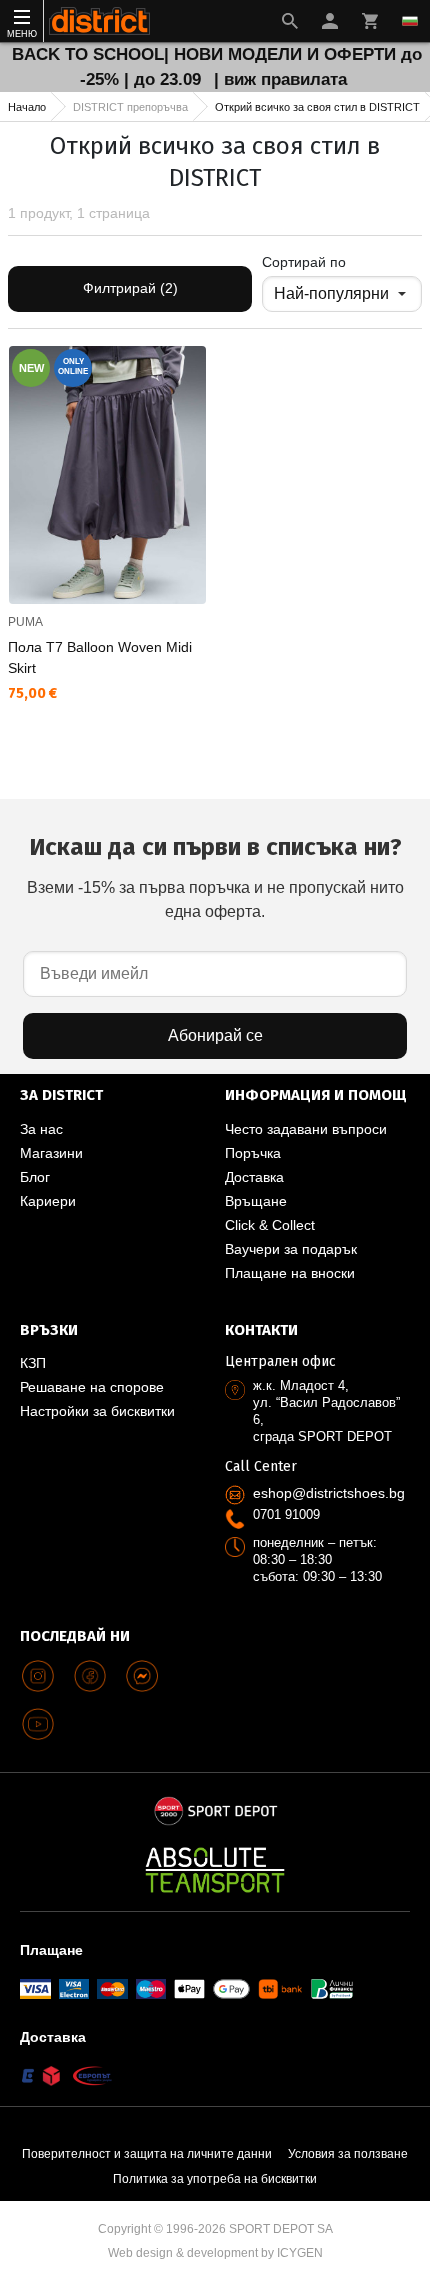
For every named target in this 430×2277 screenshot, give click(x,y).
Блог (35, 1177)
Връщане (256, 1201)
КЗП (33, 1363)
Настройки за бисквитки (97, 1411)
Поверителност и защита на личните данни (147, 2154)
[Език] (410, 21)
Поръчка (253, 1153)
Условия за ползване (348, 2154)
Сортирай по (304, 262)
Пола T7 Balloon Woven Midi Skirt (100, 657)
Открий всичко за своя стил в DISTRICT (317, 107)
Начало (27, 107)
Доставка (254, 1177)
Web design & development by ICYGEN (215, 2253)
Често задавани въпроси (306, 1129)
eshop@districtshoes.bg (329, 1493)
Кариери (48, 1201)
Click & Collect (270, 1225)
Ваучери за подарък (291, 1249)
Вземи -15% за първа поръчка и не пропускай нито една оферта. (215, 876)
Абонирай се (215, 1035)
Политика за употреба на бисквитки (215, 2179)
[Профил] (330, 21)
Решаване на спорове (92, 1387)
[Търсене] (290, 21)
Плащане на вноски (290, 1273)
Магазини (51, 1153)
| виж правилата (280, 79)
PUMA (25, 622)
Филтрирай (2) (130, 288)
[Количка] (370, 21)
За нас (41, 1129)
